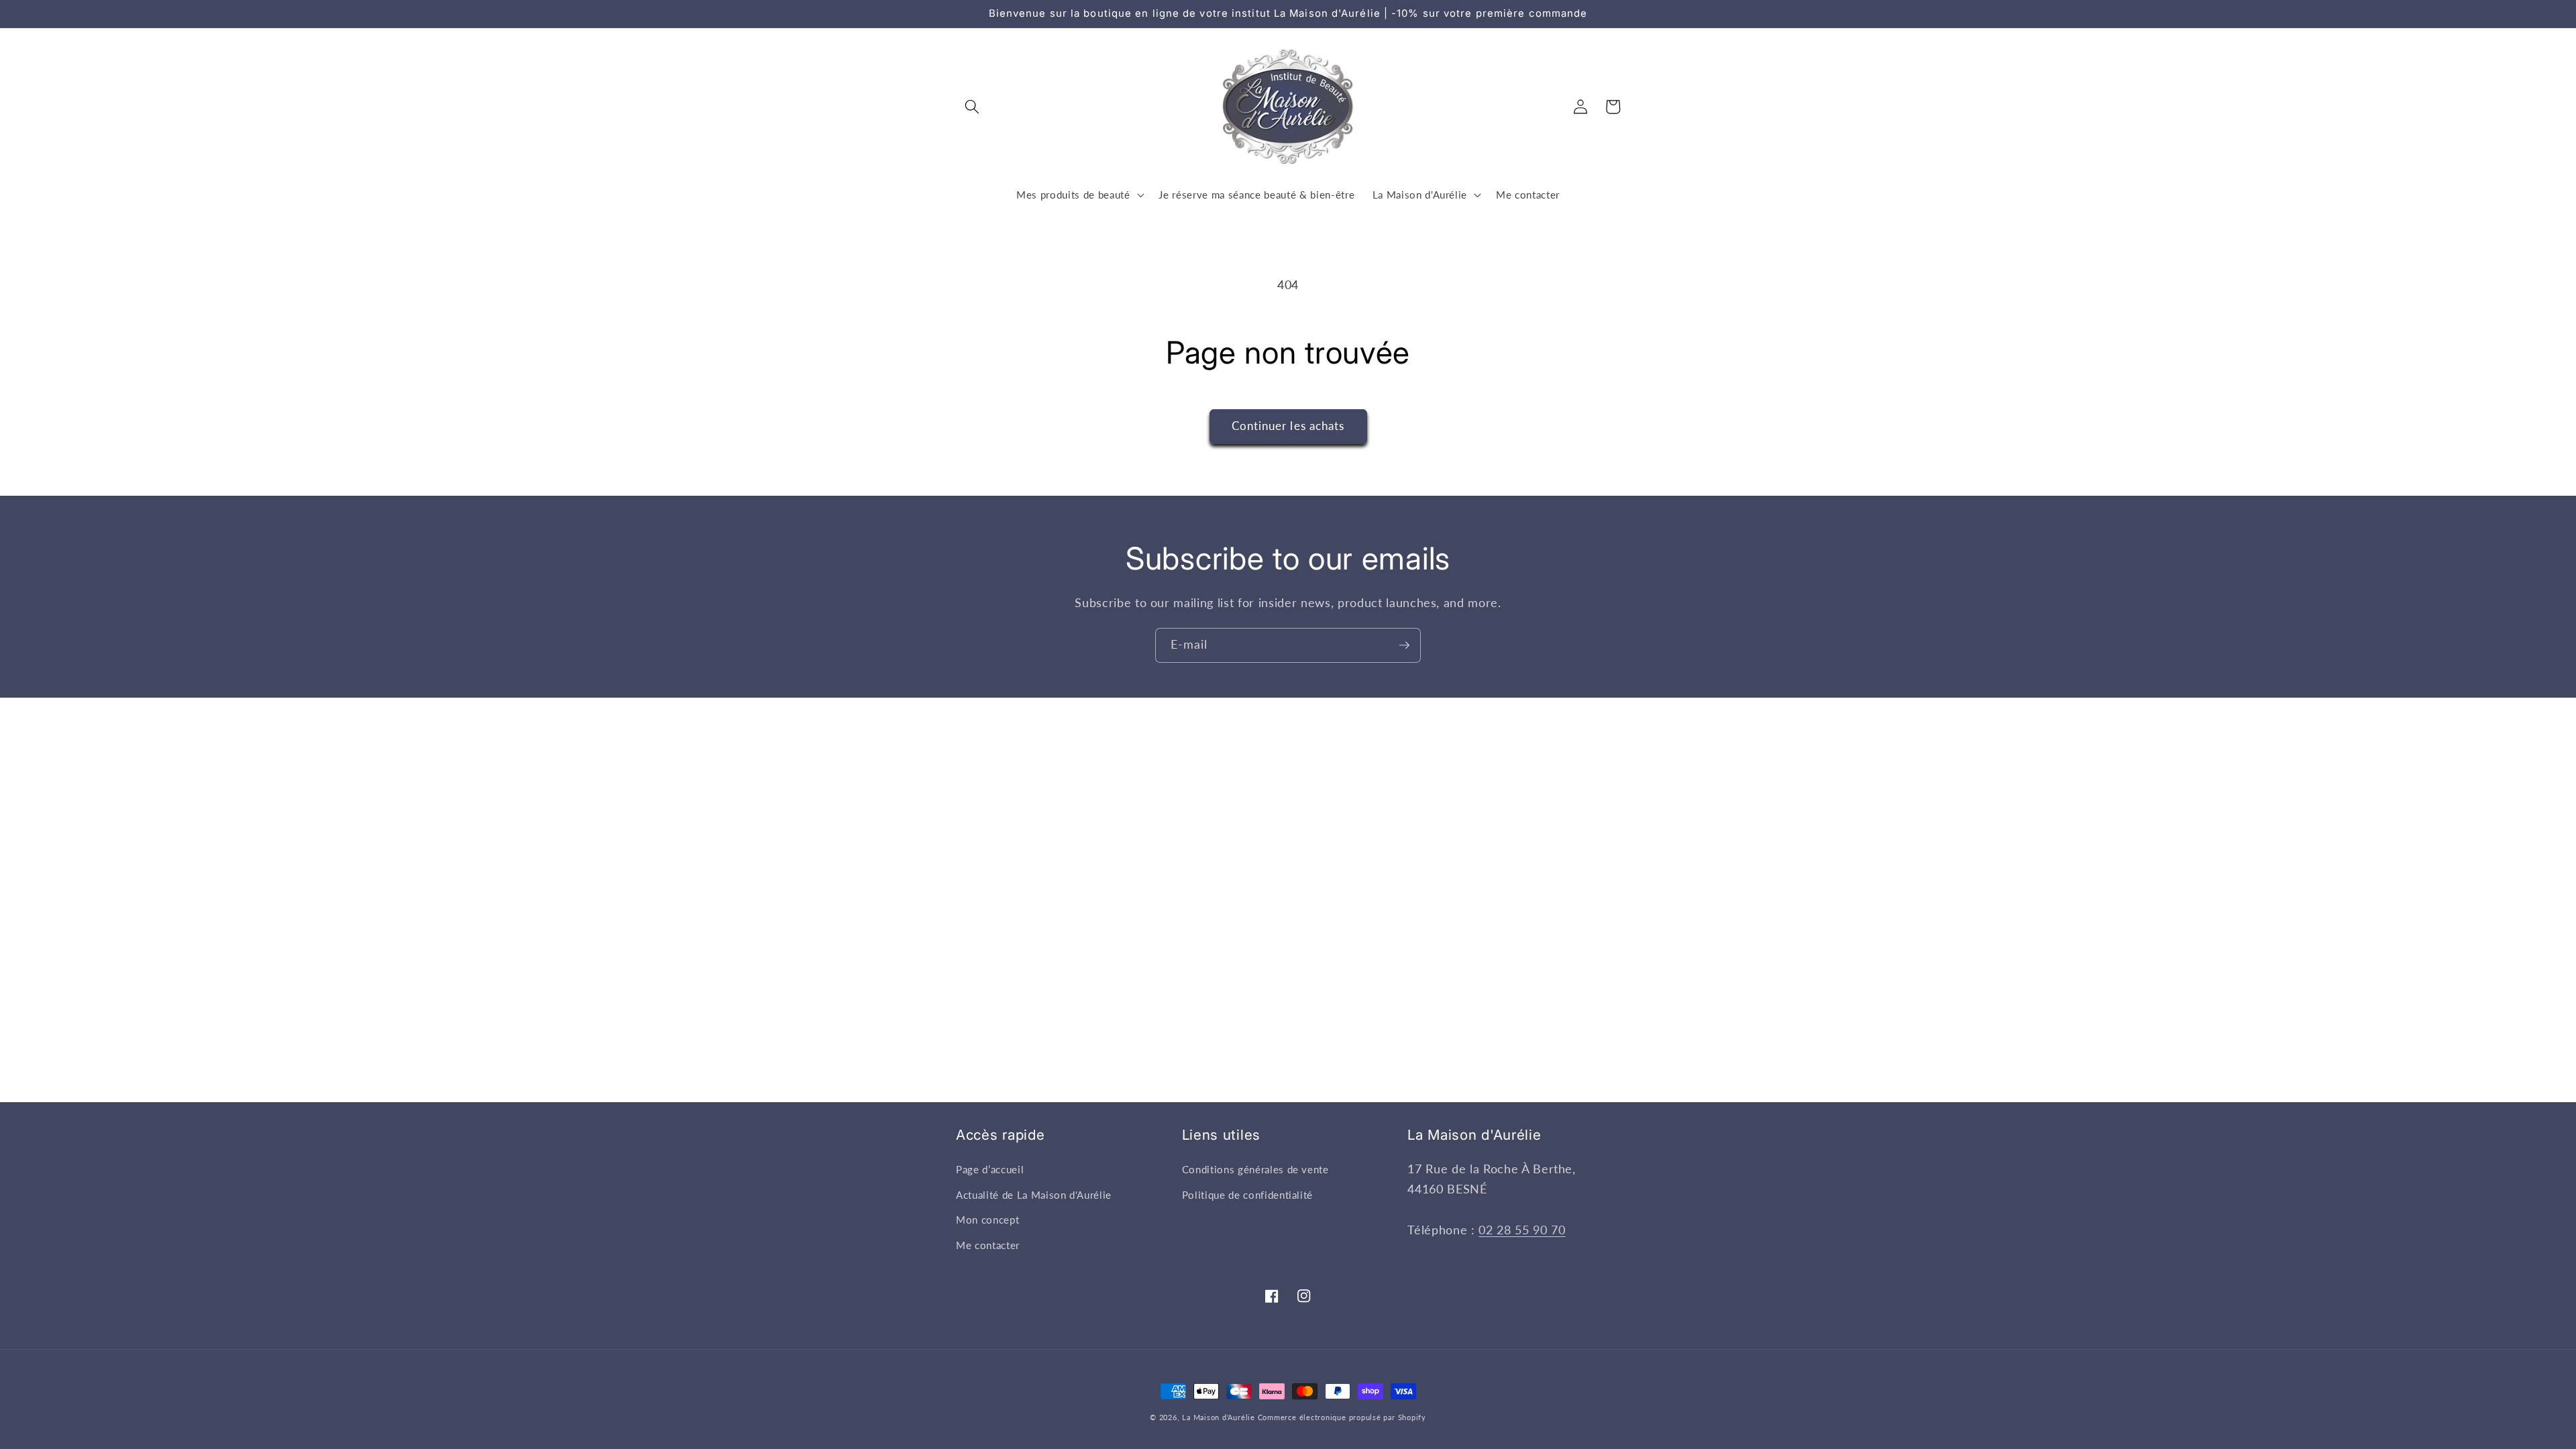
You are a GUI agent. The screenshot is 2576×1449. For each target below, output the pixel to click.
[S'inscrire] (1404, 645)
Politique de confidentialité (1247, 1195)
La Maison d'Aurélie (1219, 1417)
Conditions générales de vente (1255, 1169)
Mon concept (987, 1220)
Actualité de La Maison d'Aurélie (1034, 1195)
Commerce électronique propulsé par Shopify (1342, 1417)
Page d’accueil (990, 1169)
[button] (972, 107)
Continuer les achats (1288, 426)
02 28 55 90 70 (1522, 1230)
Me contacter (988, 1245)
